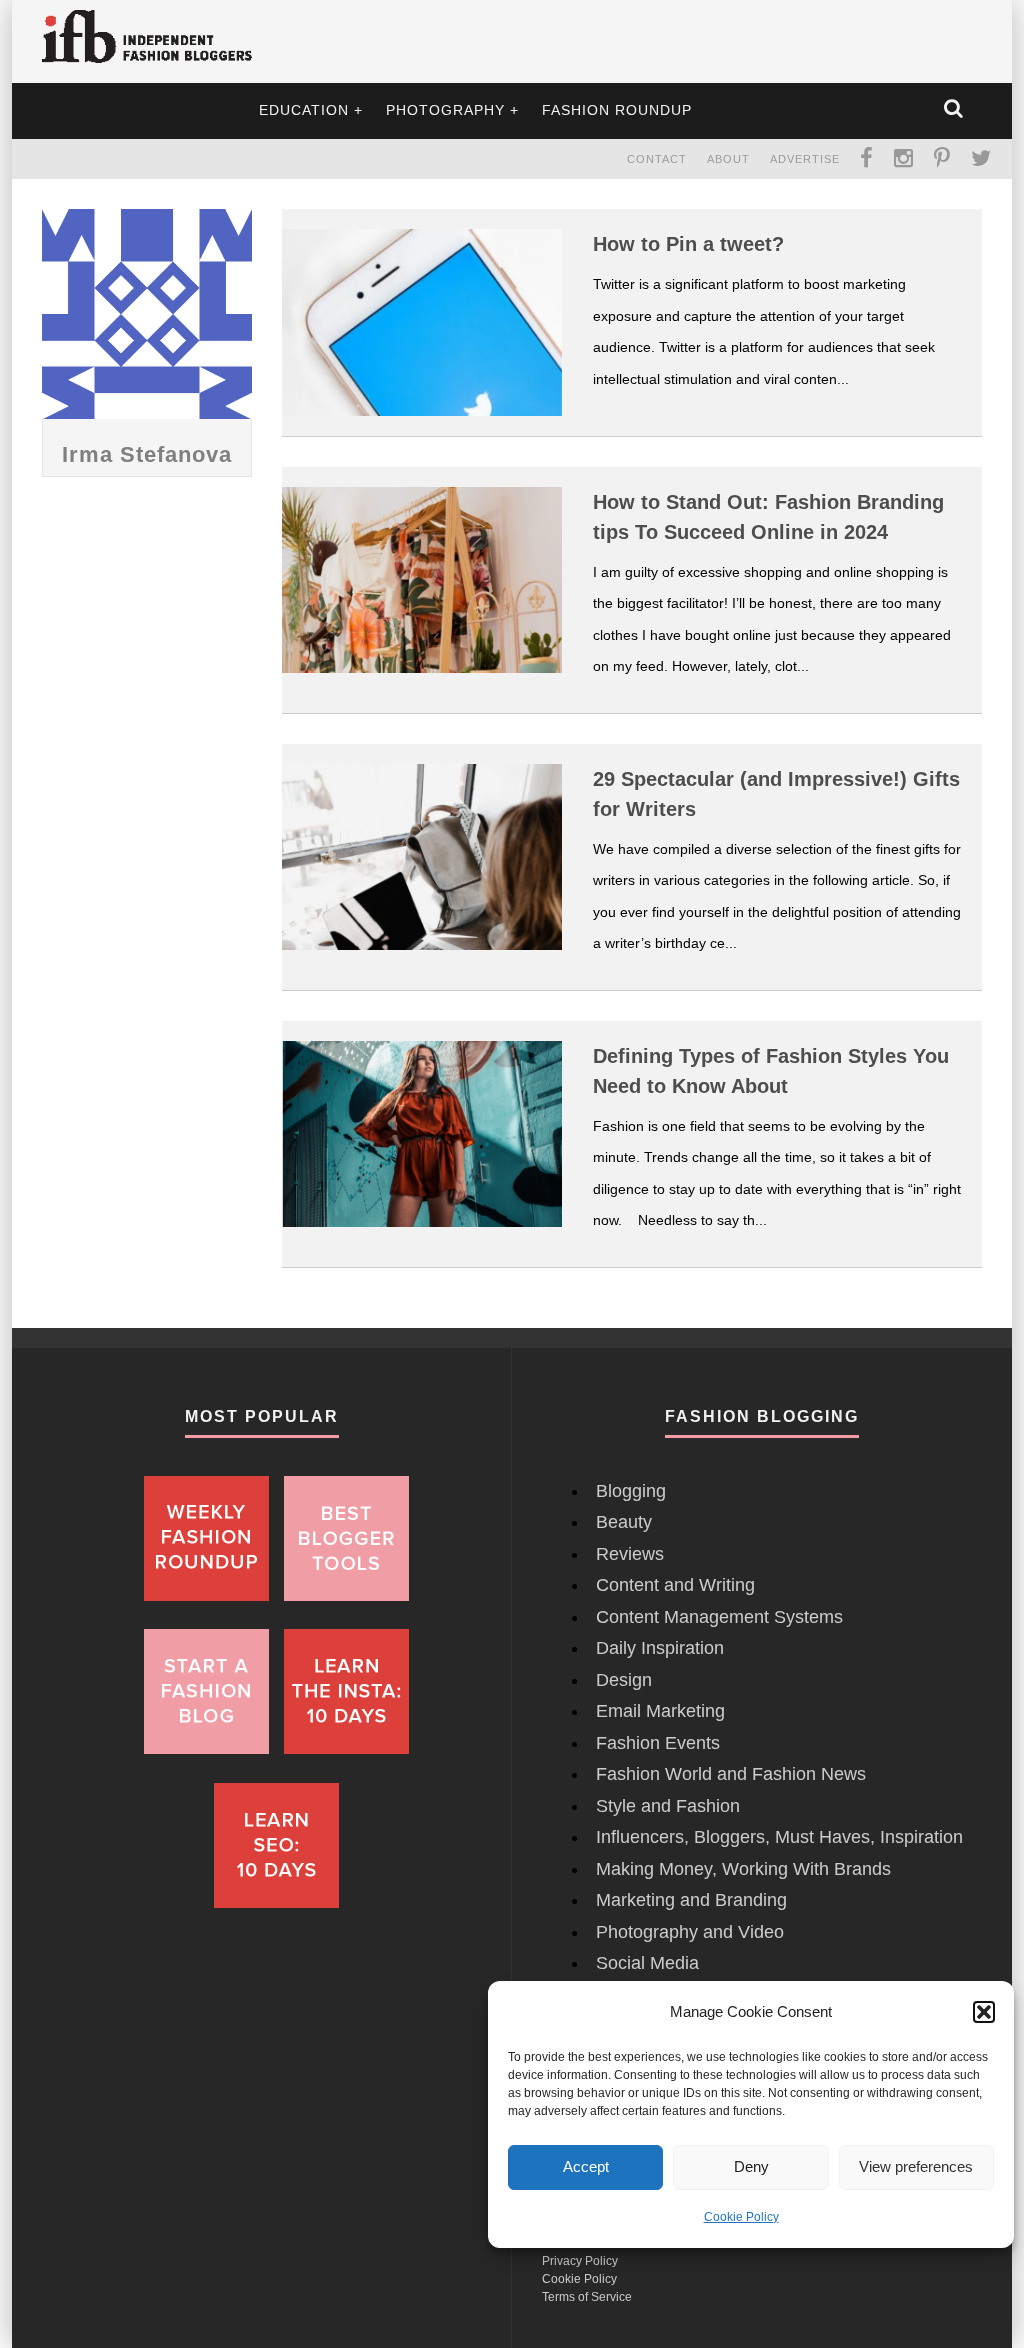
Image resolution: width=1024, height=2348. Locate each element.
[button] (984, 2012)
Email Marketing (660, 1711)
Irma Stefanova (147, 454)
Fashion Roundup (617, 110)
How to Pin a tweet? (688, 244)
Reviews (630, 1554)
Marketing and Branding (691, 1900)
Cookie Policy (741, 2217)
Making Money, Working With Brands (743, 1869)
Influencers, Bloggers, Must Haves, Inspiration (779, 1837)
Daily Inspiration (660, 1648)
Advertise (805, 159)
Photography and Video (690, 1932)
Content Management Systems (719, 1617)
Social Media (647, 1963)
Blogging (631, 1491)
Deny (751, 2166)
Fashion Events (658, 1743)
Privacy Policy (580, 2261)
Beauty (624, 1522)
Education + (311, 110)
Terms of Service (587, 2297)
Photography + (452, 110)
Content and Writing (675, 1585)
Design (624, 1680)
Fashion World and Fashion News (731, 1774)
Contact (657, 159)
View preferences (916, 2166)
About (728, 159)
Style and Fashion (668, 1806)
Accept (586, 2166)
